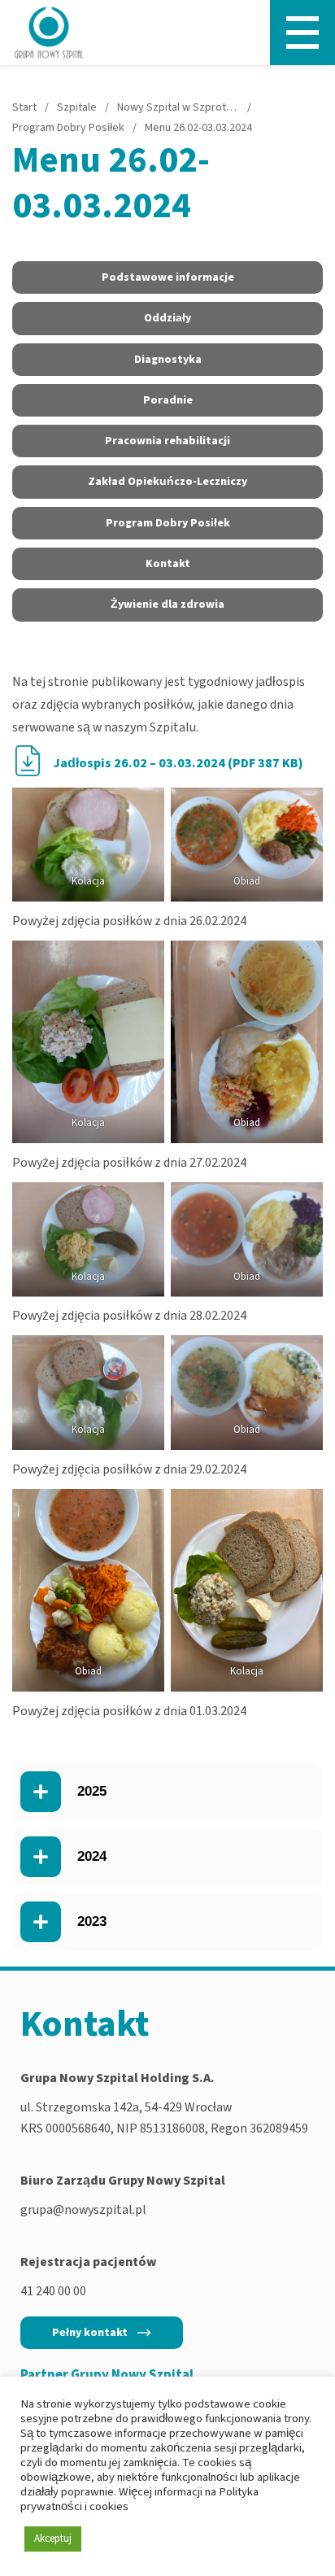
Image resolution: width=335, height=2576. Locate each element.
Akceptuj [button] (53, 2539)
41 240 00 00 (53, 2291)
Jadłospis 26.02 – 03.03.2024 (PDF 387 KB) (178, 763)
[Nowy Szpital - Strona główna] (49, 33)
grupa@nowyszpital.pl (83, 2210)
